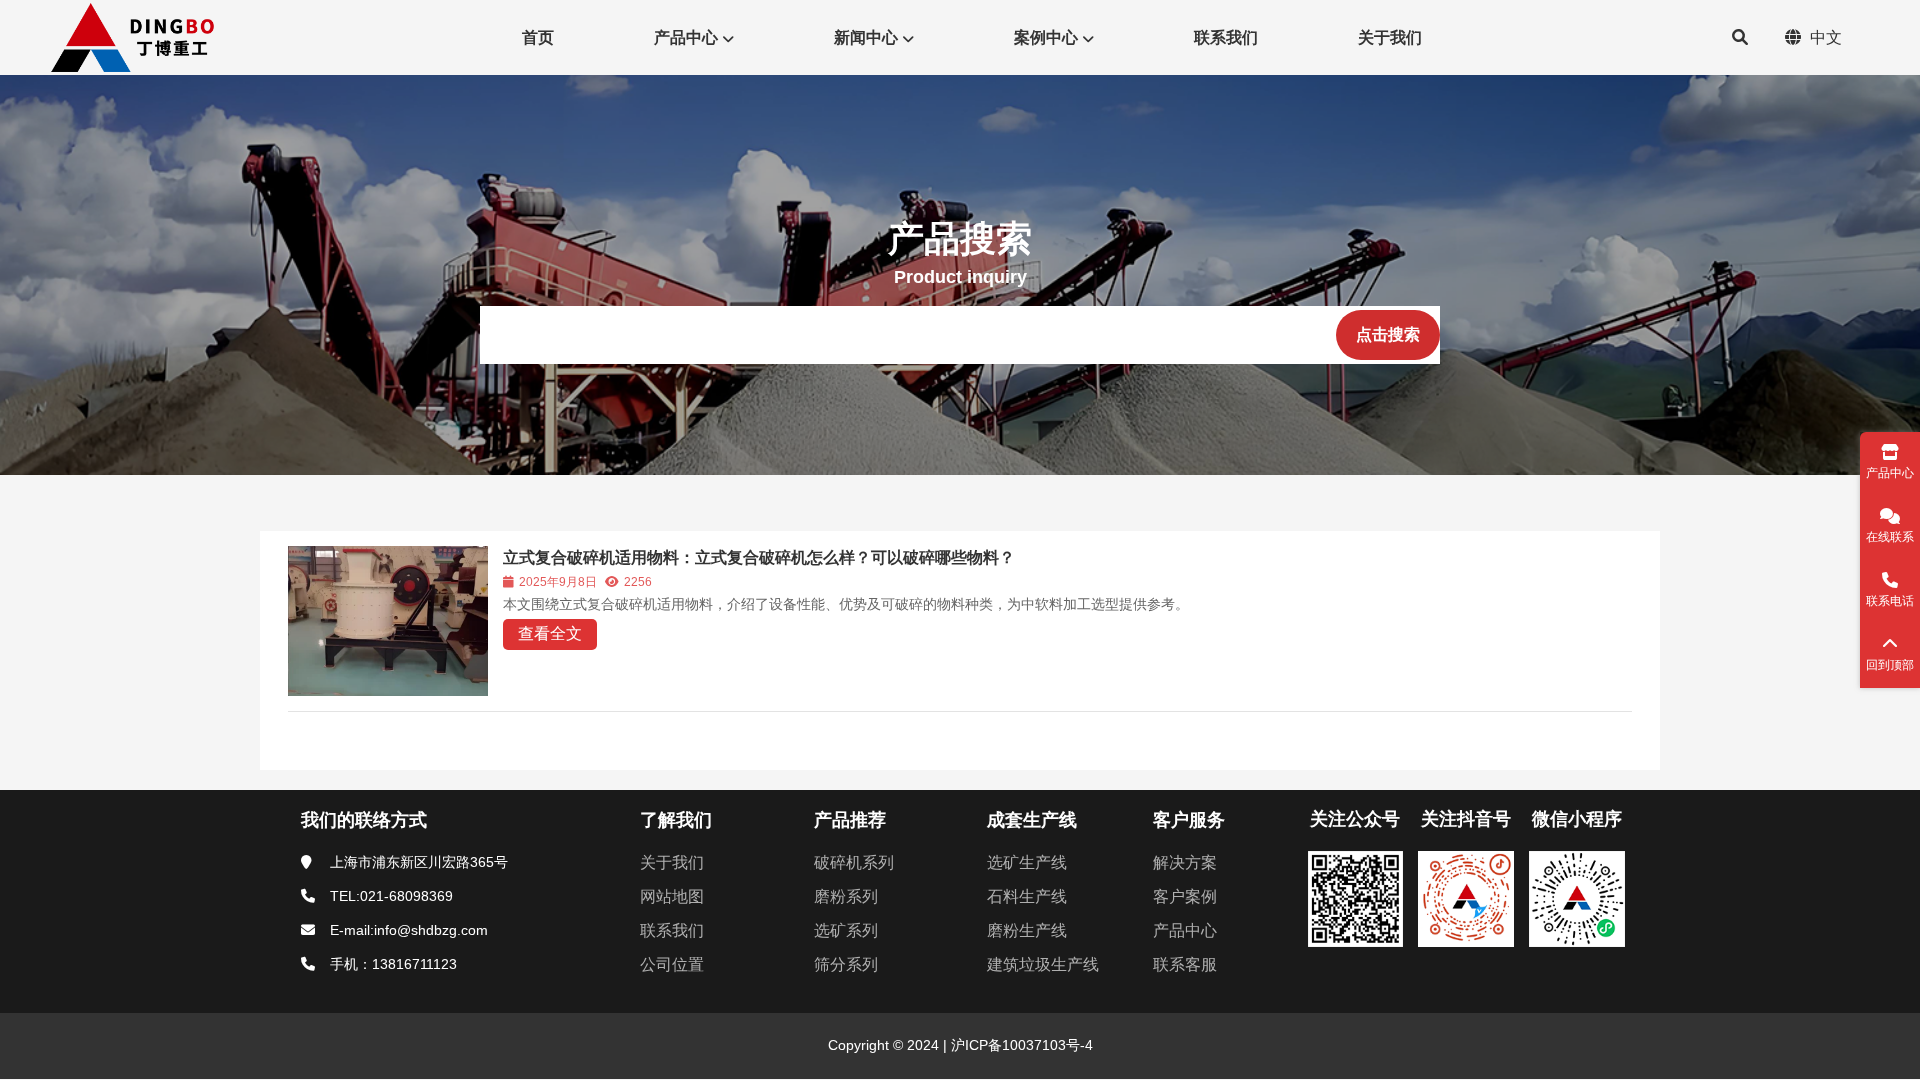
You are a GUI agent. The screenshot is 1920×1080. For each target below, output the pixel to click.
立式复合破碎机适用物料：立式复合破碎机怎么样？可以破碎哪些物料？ (759, 557)
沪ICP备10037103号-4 (1020, 1045)
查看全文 (550, 633)
